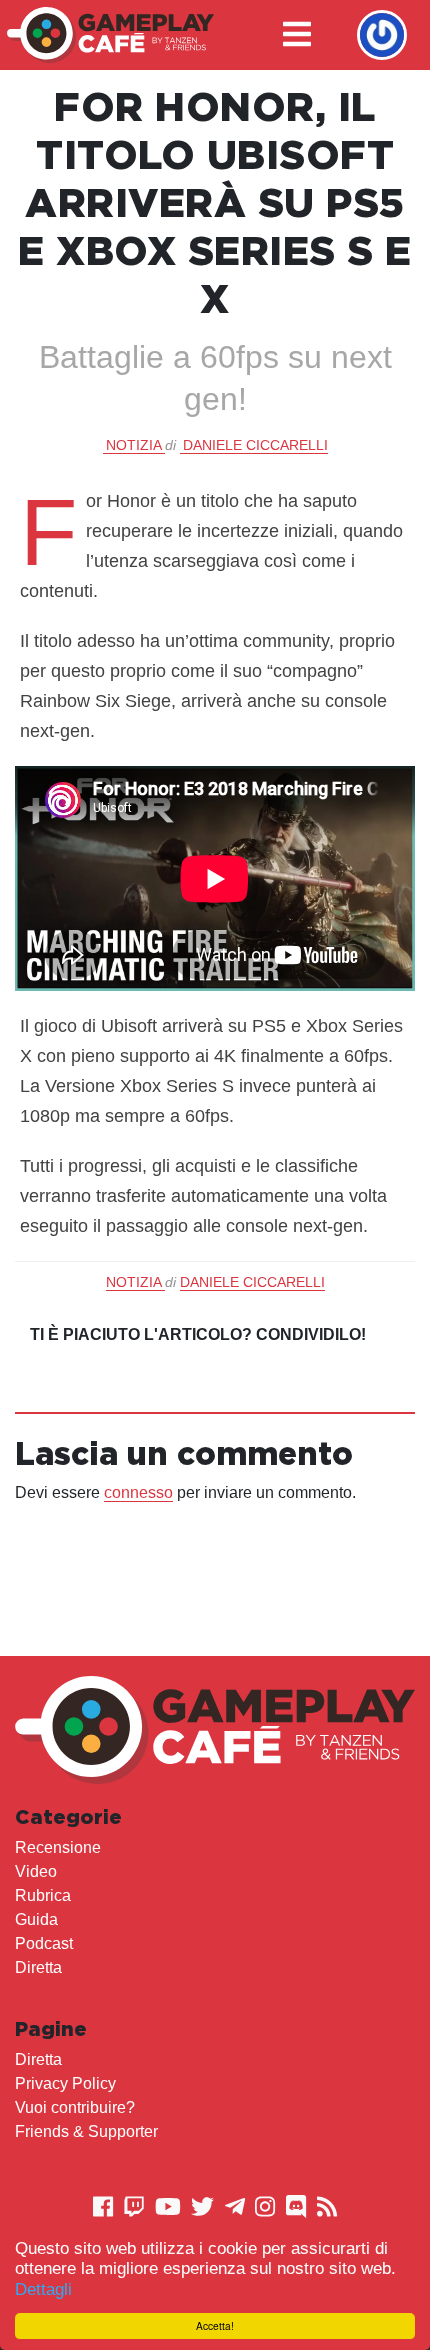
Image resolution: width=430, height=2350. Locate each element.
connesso (138, 1492)
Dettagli (43, 2289)
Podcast (44, 1943)
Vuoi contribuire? (75, 2107)
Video (36, 1871)
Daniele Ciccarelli (255, 445)
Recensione (58, 1847)
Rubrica (43, 1895)
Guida (36, 1919)
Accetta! (215, 2325)
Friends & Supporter (86, 2131)
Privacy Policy (65, 2083)
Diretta (38, 1967)
